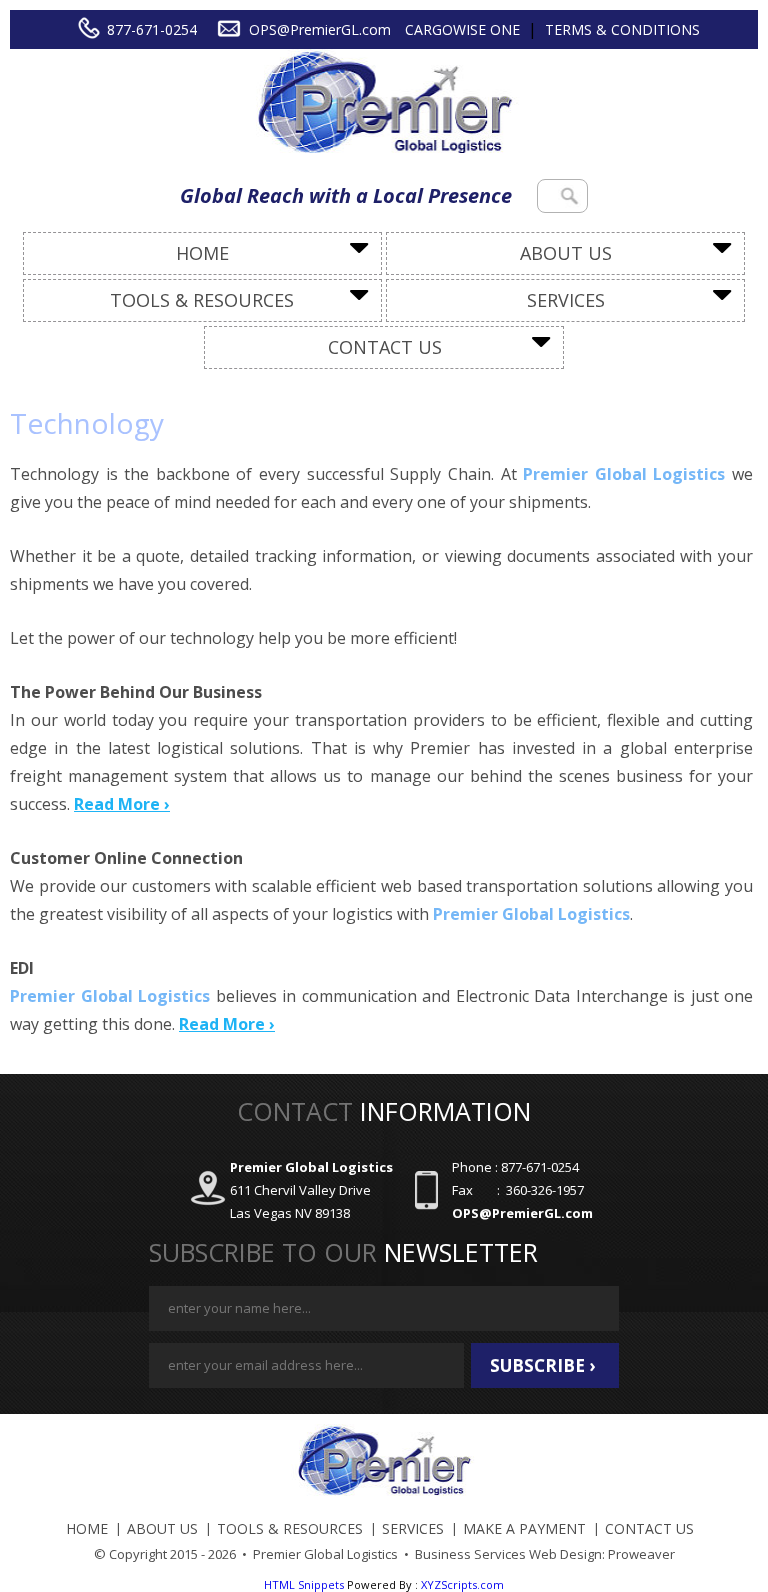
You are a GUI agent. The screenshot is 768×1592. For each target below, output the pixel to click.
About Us (566, 253)
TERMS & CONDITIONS (622, 29)
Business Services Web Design (508, 1554)
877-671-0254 (152, 29)
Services (566, 300)
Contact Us (385, 347)
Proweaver (641, 1554)
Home (202, 253)
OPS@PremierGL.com (320, 29)
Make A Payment (524, 1528)
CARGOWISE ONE (462, 29)
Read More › (122, 804)
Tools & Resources (202, 300)
